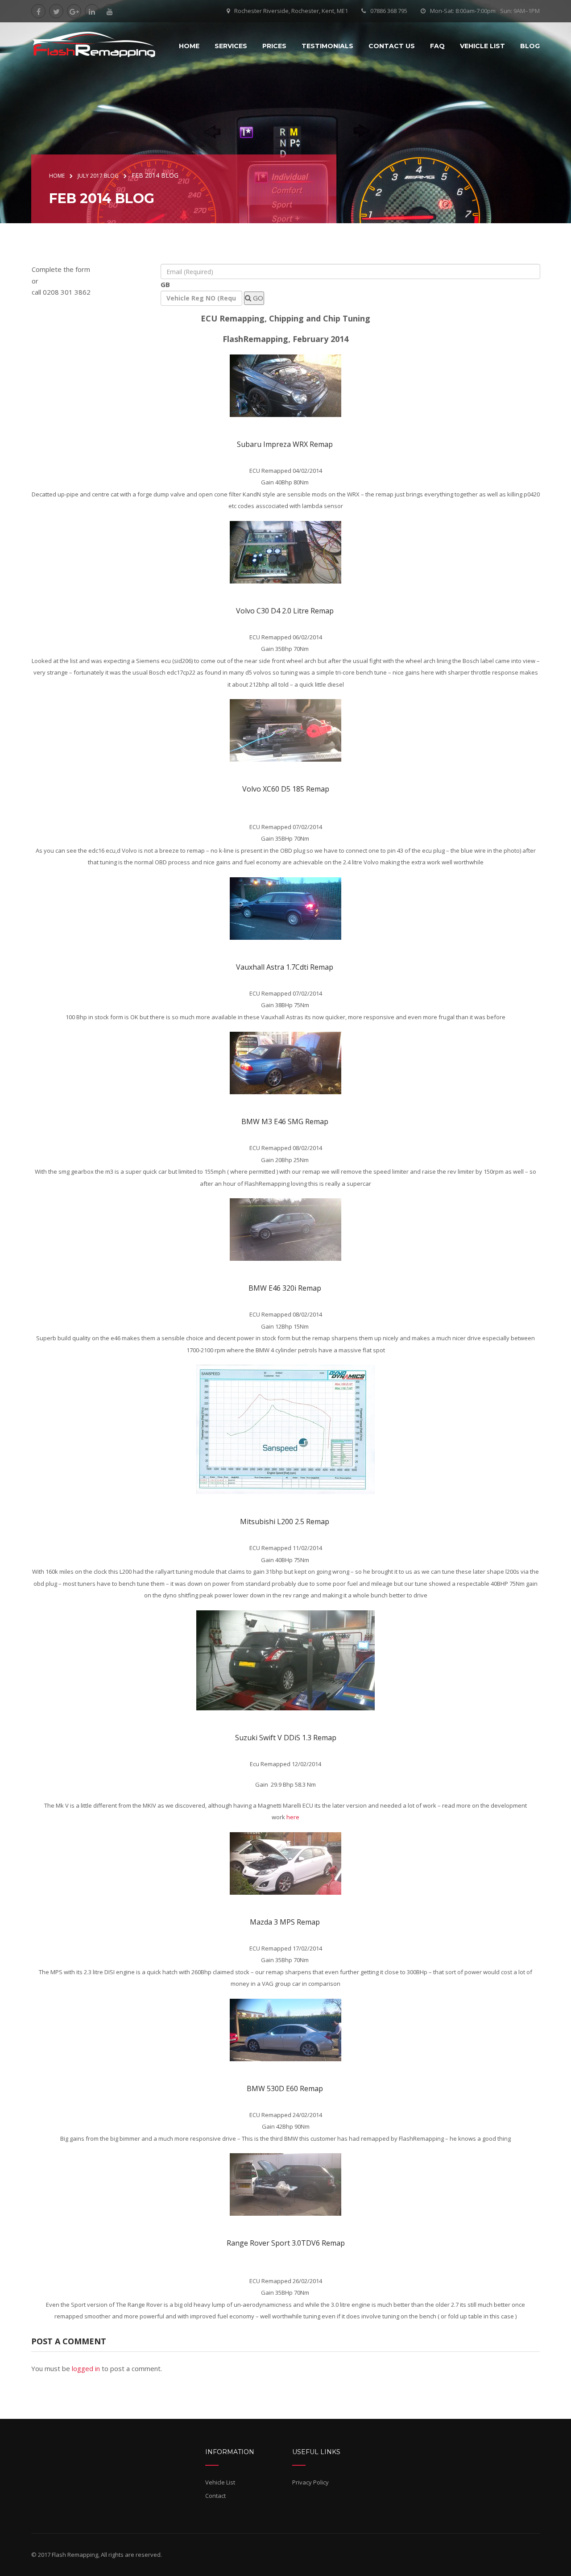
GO (257, 298)
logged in (86, 2368)
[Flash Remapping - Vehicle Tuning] (94, 45)
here (293, 1817)
